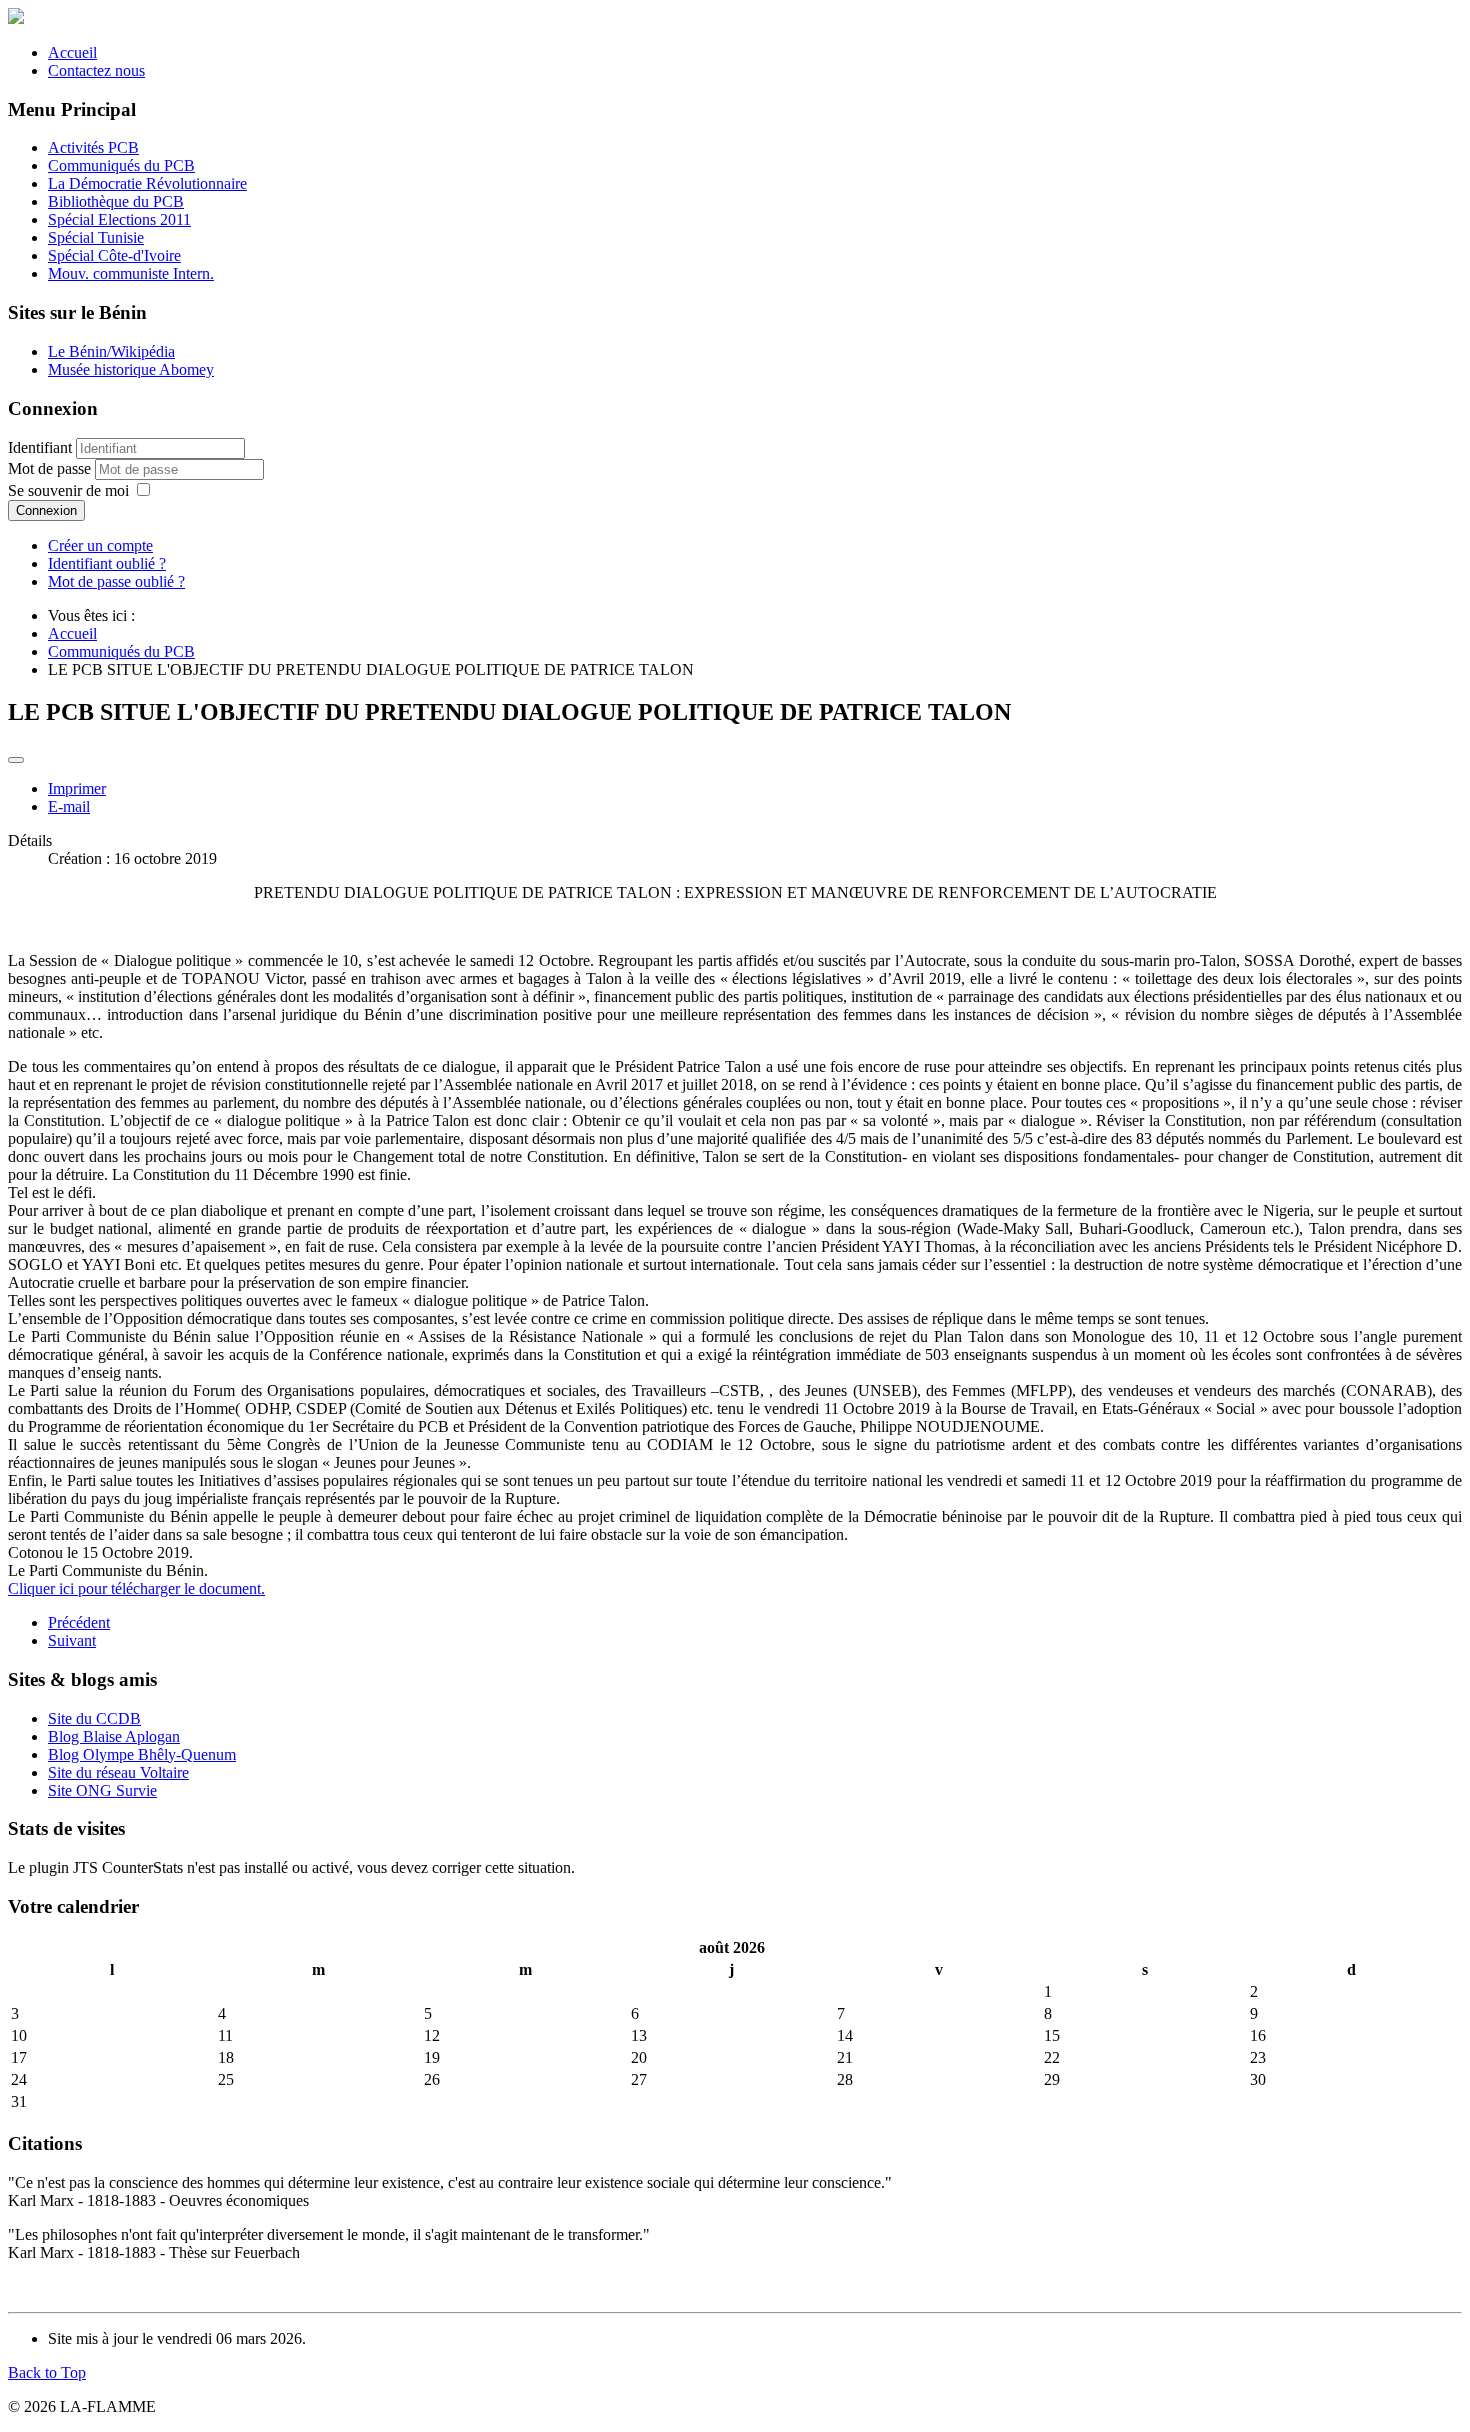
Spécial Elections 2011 (119, 219)
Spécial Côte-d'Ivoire (114, 255)
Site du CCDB (94, 1718)
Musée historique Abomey (131, 369)
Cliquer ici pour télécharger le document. (136, 1588)
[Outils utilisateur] (16, 760)
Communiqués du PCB (121, 165)
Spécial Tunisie (96, 237)
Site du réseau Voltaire (118, 1772)
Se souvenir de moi (68, 490)
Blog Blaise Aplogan (114, 1736)
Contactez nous (96, 70)
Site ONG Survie (102, 1790)
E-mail (69, 806)
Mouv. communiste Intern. (131, 273)
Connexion (46, 510)
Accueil (72, 52)
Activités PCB (93, 147)
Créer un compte (100, 545)
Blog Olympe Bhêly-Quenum (142, 1754)
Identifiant (40, 447)
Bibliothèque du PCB (116, 201)
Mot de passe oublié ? (116, 581)
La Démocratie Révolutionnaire (147, 183)
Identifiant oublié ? (107, 563)
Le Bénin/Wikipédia (111, 351)
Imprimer (77, 788)
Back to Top (47, 2372)
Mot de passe (51, 468)
